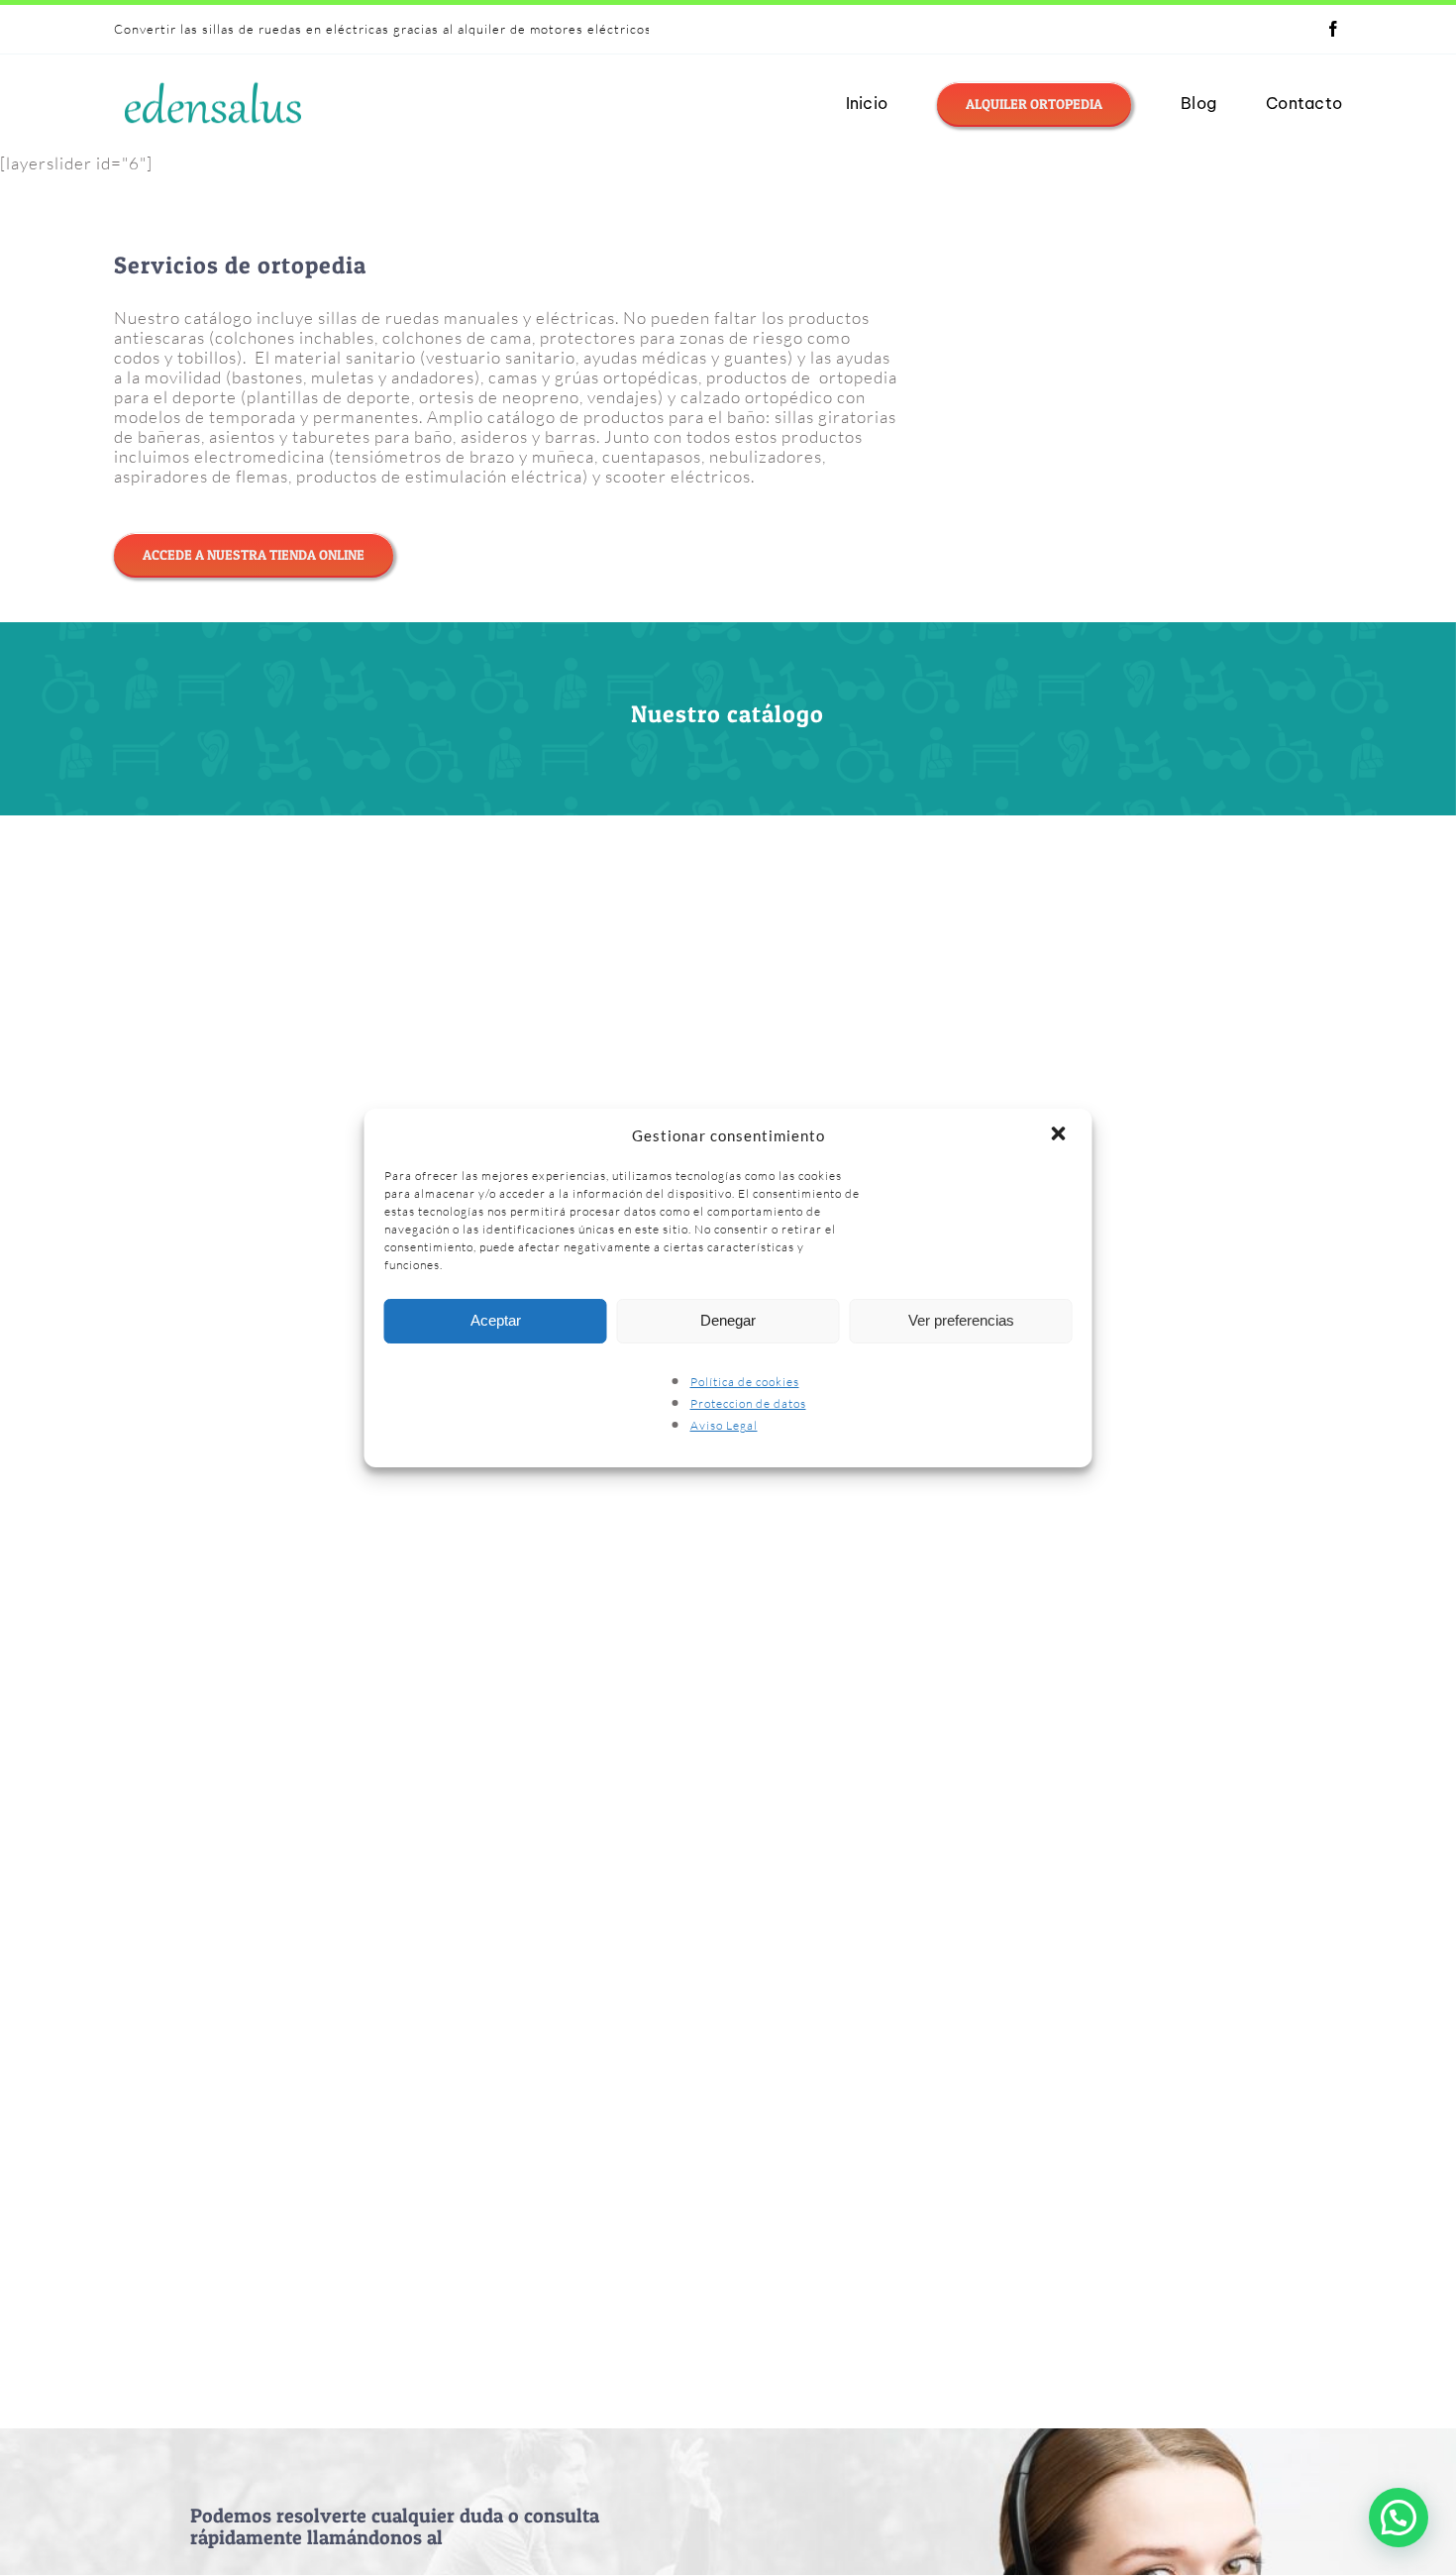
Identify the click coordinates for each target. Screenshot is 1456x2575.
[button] (1061, 1135)
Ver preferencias (961, 1320)
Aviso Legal (724, 1425)
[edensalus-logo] (213, 82)
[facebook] (1334, 29)
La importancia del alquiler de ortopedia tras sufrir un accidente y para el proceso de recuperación (431, 29)
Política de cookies (745, 1382)
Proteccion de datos (748, 1403)
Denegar (728, 1320)
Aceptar (496, 1320)
